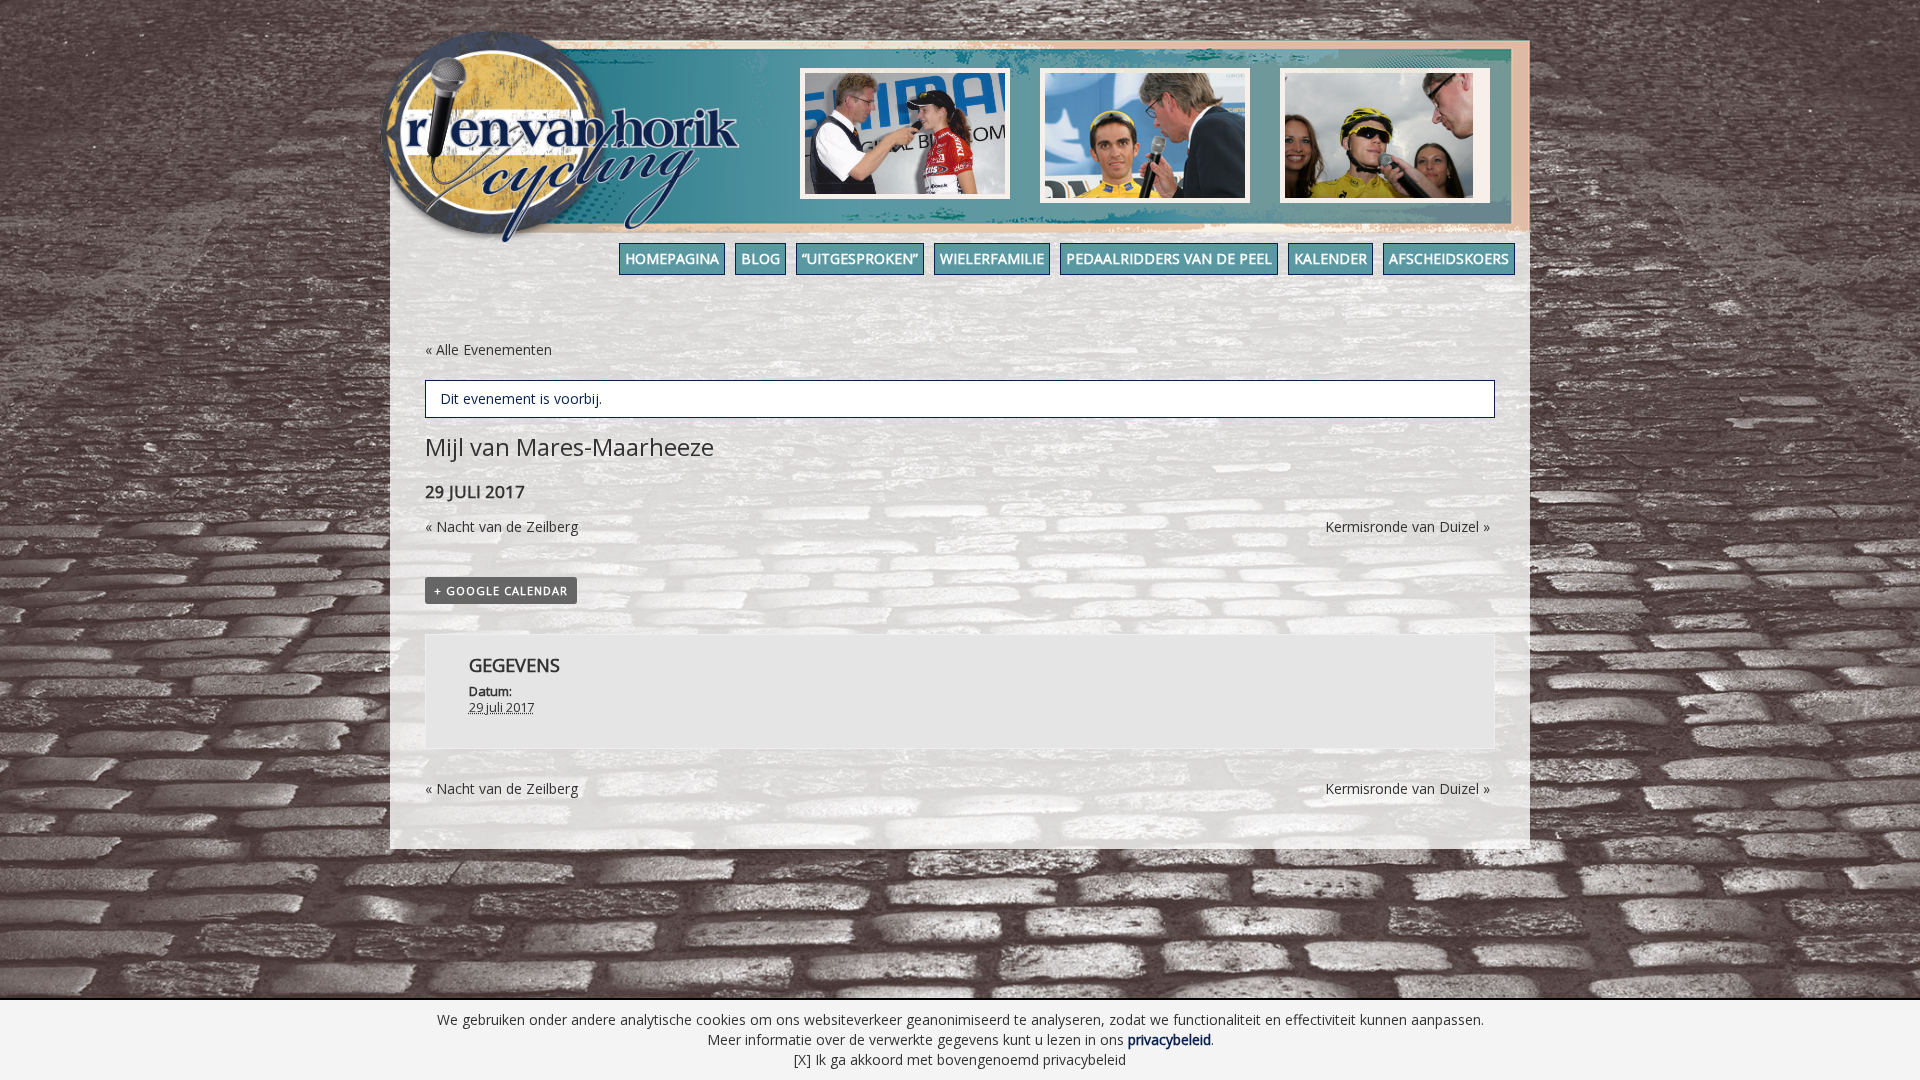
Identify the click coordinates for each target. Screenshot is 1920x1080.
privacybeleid (1169, 1039)
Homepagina (672, 258)
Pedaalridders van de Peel (1169, 258)
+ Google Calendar (501, 590)
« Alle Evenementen (488, 349)
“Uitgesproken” (860, 258)
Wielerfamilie (992, 258)
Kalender (1330, 258)
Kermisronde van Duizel (1407, 526)
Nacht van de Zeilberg (501, 526)
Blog (760, 258)
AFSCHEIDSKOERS (1449, 258)
